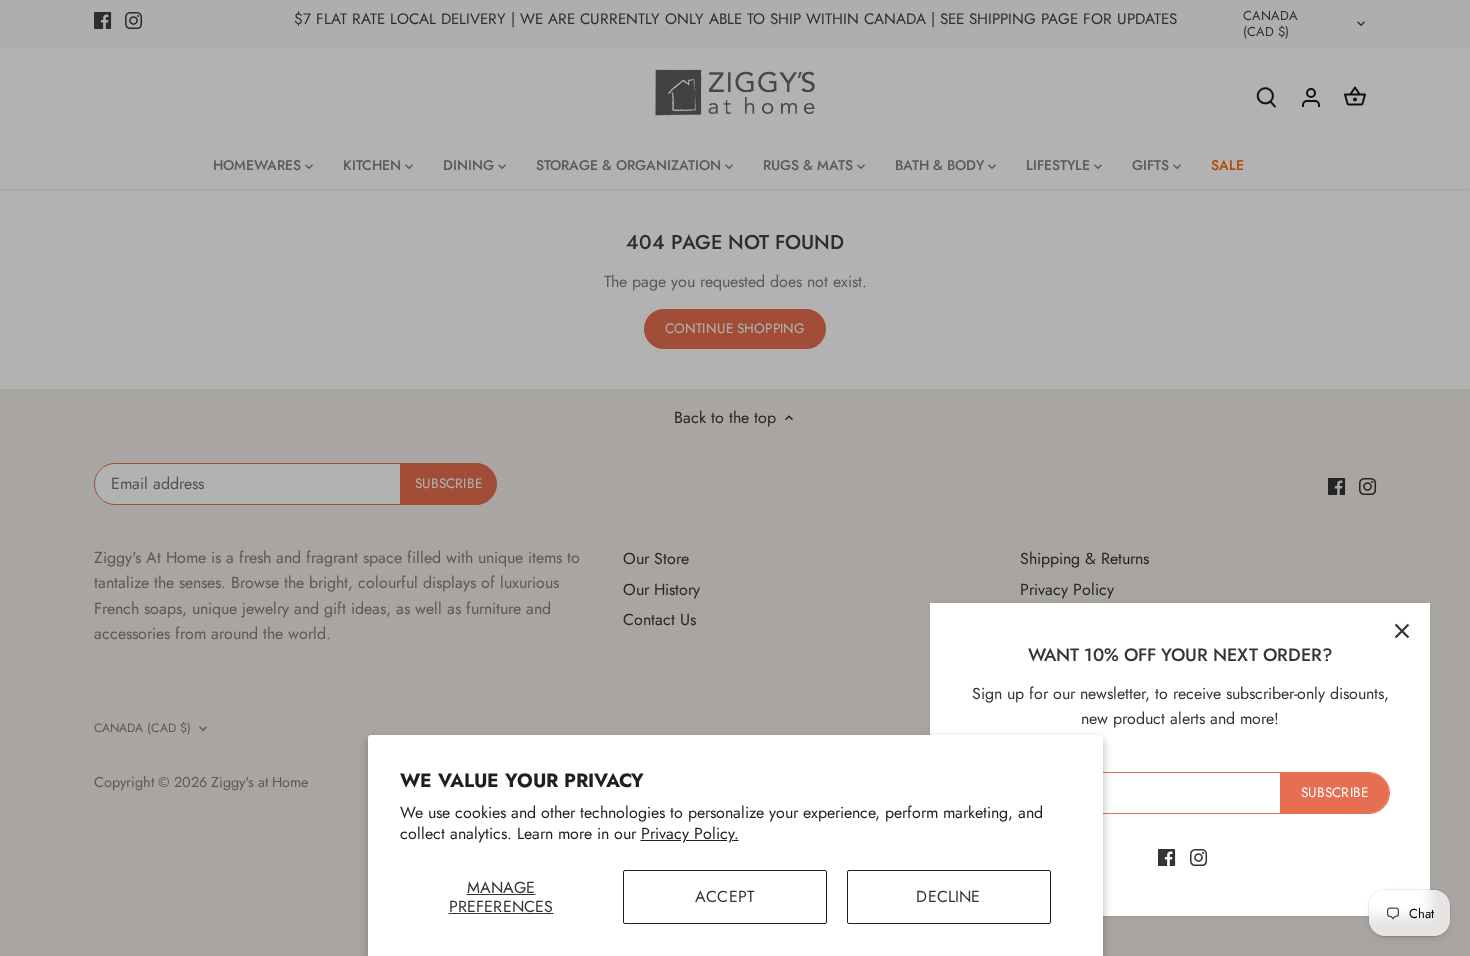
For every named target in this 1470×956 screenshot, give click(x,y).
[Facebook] (1166, 857)
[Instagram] (1198, 857)
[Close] (1402, 631)
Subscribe (1334, 792)
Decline (948, 896)
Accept (724, 896)
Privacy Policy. (690, 833)
